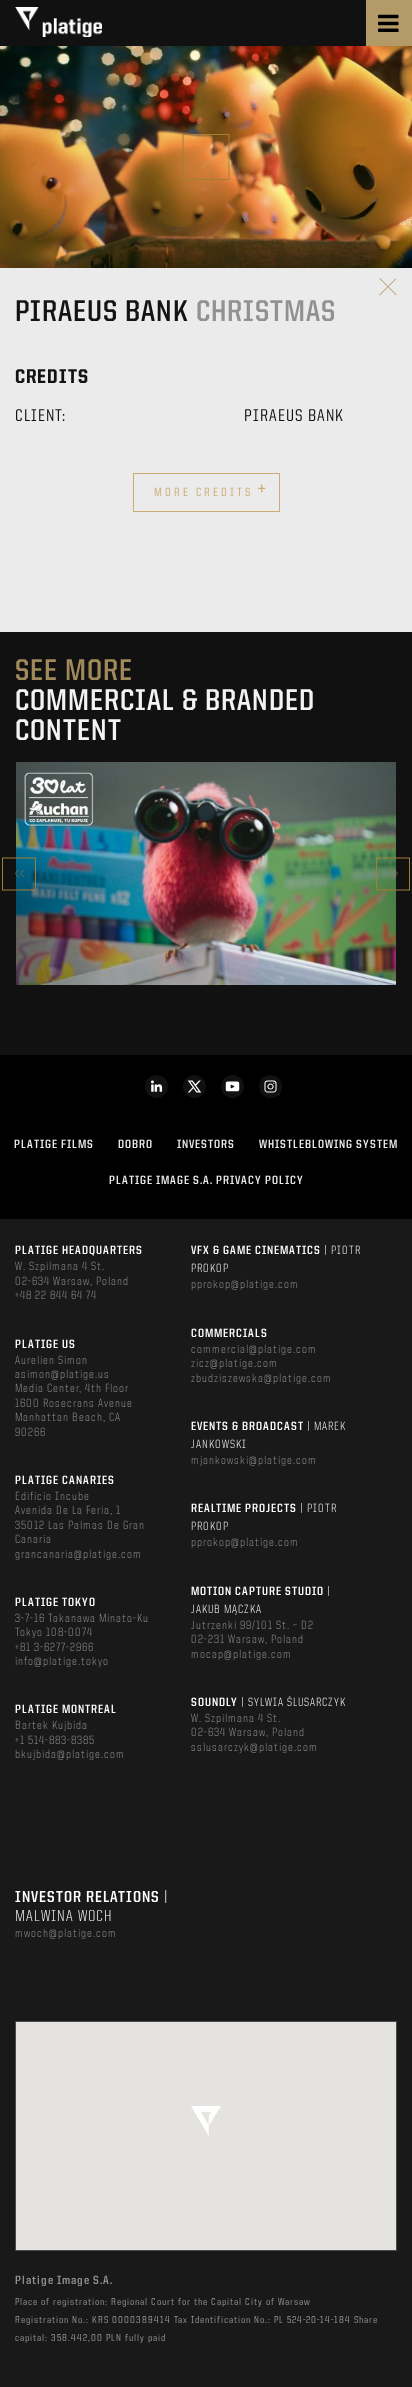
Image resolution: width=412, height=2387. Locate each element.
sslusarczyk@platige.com (254, 1748)
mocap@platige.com (241, 1655)
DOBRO (135, 1145)
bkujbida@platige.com (70, 1755)
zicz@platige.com (234, 1364)
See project (206, 916)
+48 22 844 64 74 (56, 1296)
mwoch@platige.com (66, 1934)
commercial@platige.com (254, 1350)
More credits (211, 490)
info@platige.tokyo (62, 1662)
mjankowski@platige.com (254, 1461)
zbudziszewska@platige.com (261, 1379)
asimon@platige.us (62, 1375)
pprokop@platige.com (245, 1285)
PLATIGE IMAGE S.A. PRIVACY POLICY (206, 1181)
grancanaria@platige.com (78, 1555)
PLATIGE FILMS (54, 1145)
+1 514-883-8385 (55, 1741)
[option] (206, 874)
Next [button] (393, 873)
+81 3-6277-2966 (54, 1648)
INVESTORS (206, 1145)
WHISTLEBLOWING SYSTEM (328, 1145)
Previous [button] (19, 873)
